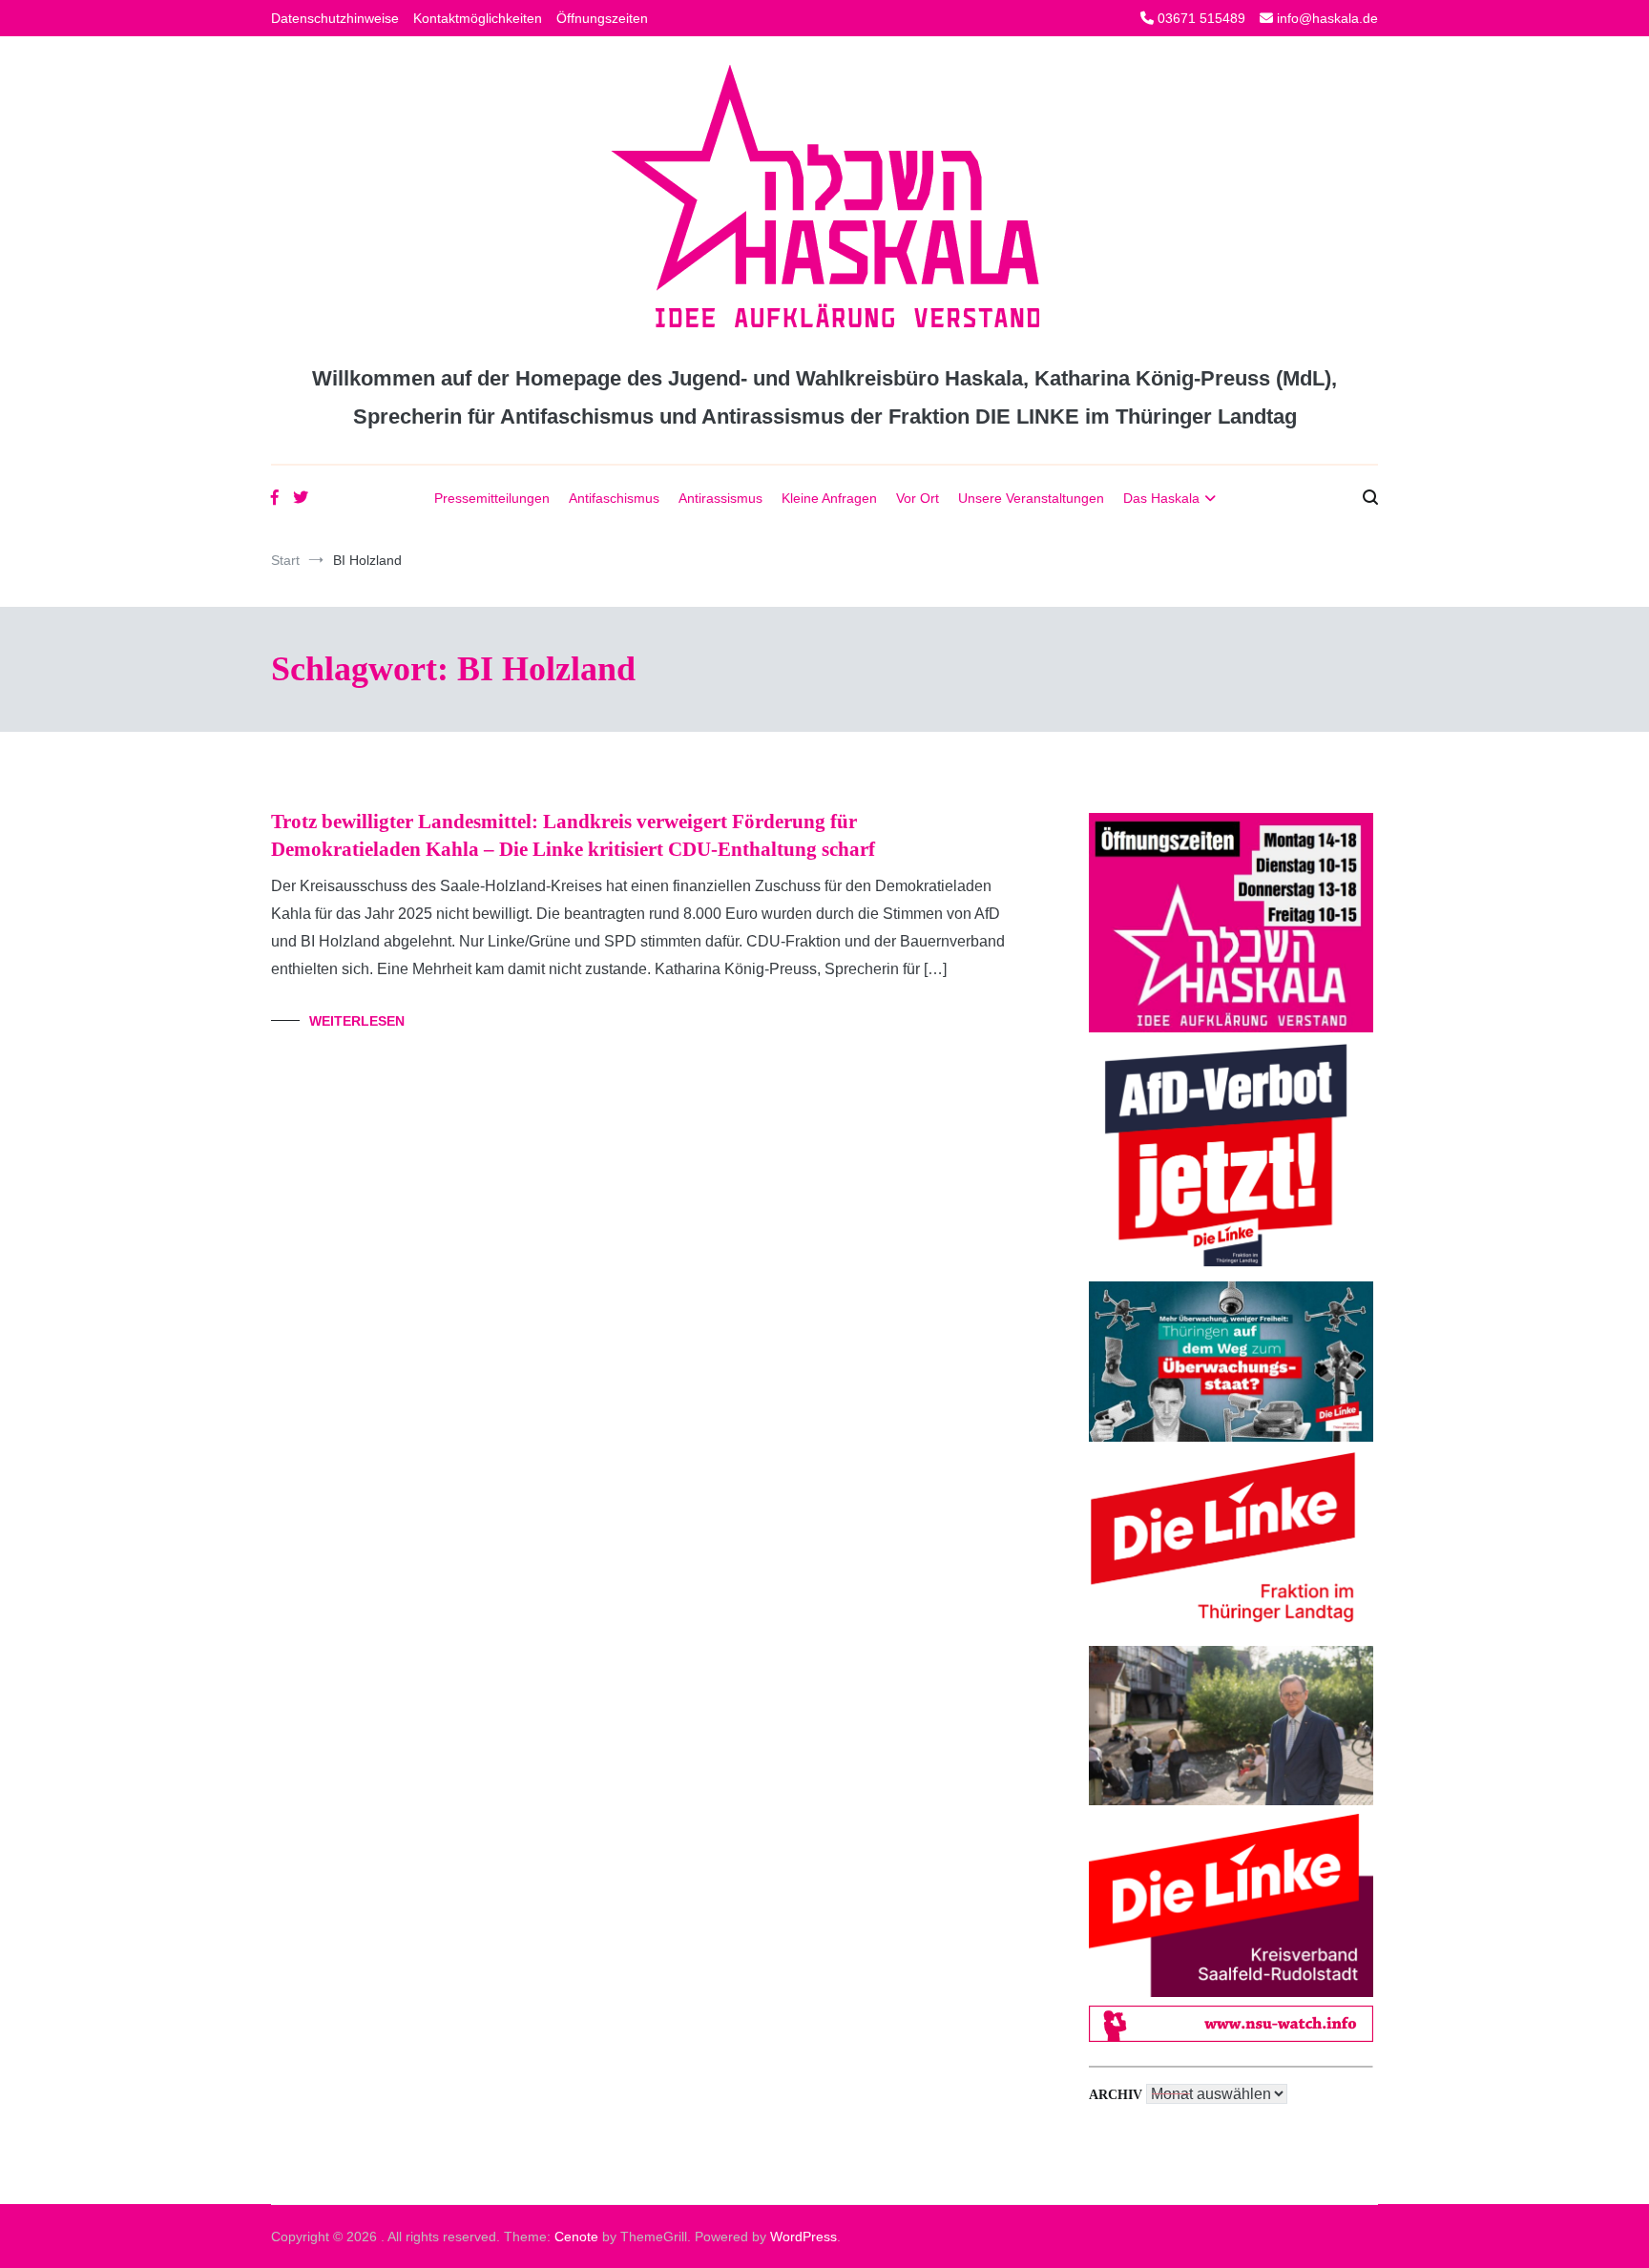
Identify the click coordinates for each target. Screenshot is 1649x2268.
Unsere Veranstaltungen (1031, 498)
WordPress (804, 2237)
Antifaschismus (614, 498)
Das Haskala (1161, 498)
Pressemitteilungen (492, 498)
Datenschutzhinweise (335, 18)
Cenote (576, 2237)
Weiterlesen (357, 1021)
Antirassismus (720, 498)
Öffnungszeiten (602, 18)
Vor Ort (918, 498)
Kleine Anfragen (829, 498)
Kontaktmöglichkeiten (478, 18)
